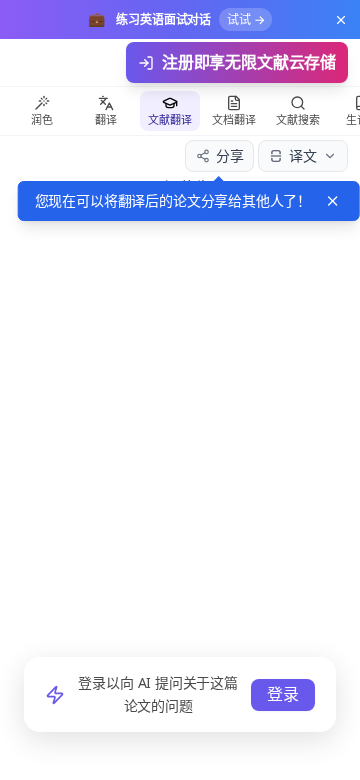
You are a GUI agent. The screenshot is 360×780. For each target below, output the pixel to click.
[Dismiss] (333, 201)
